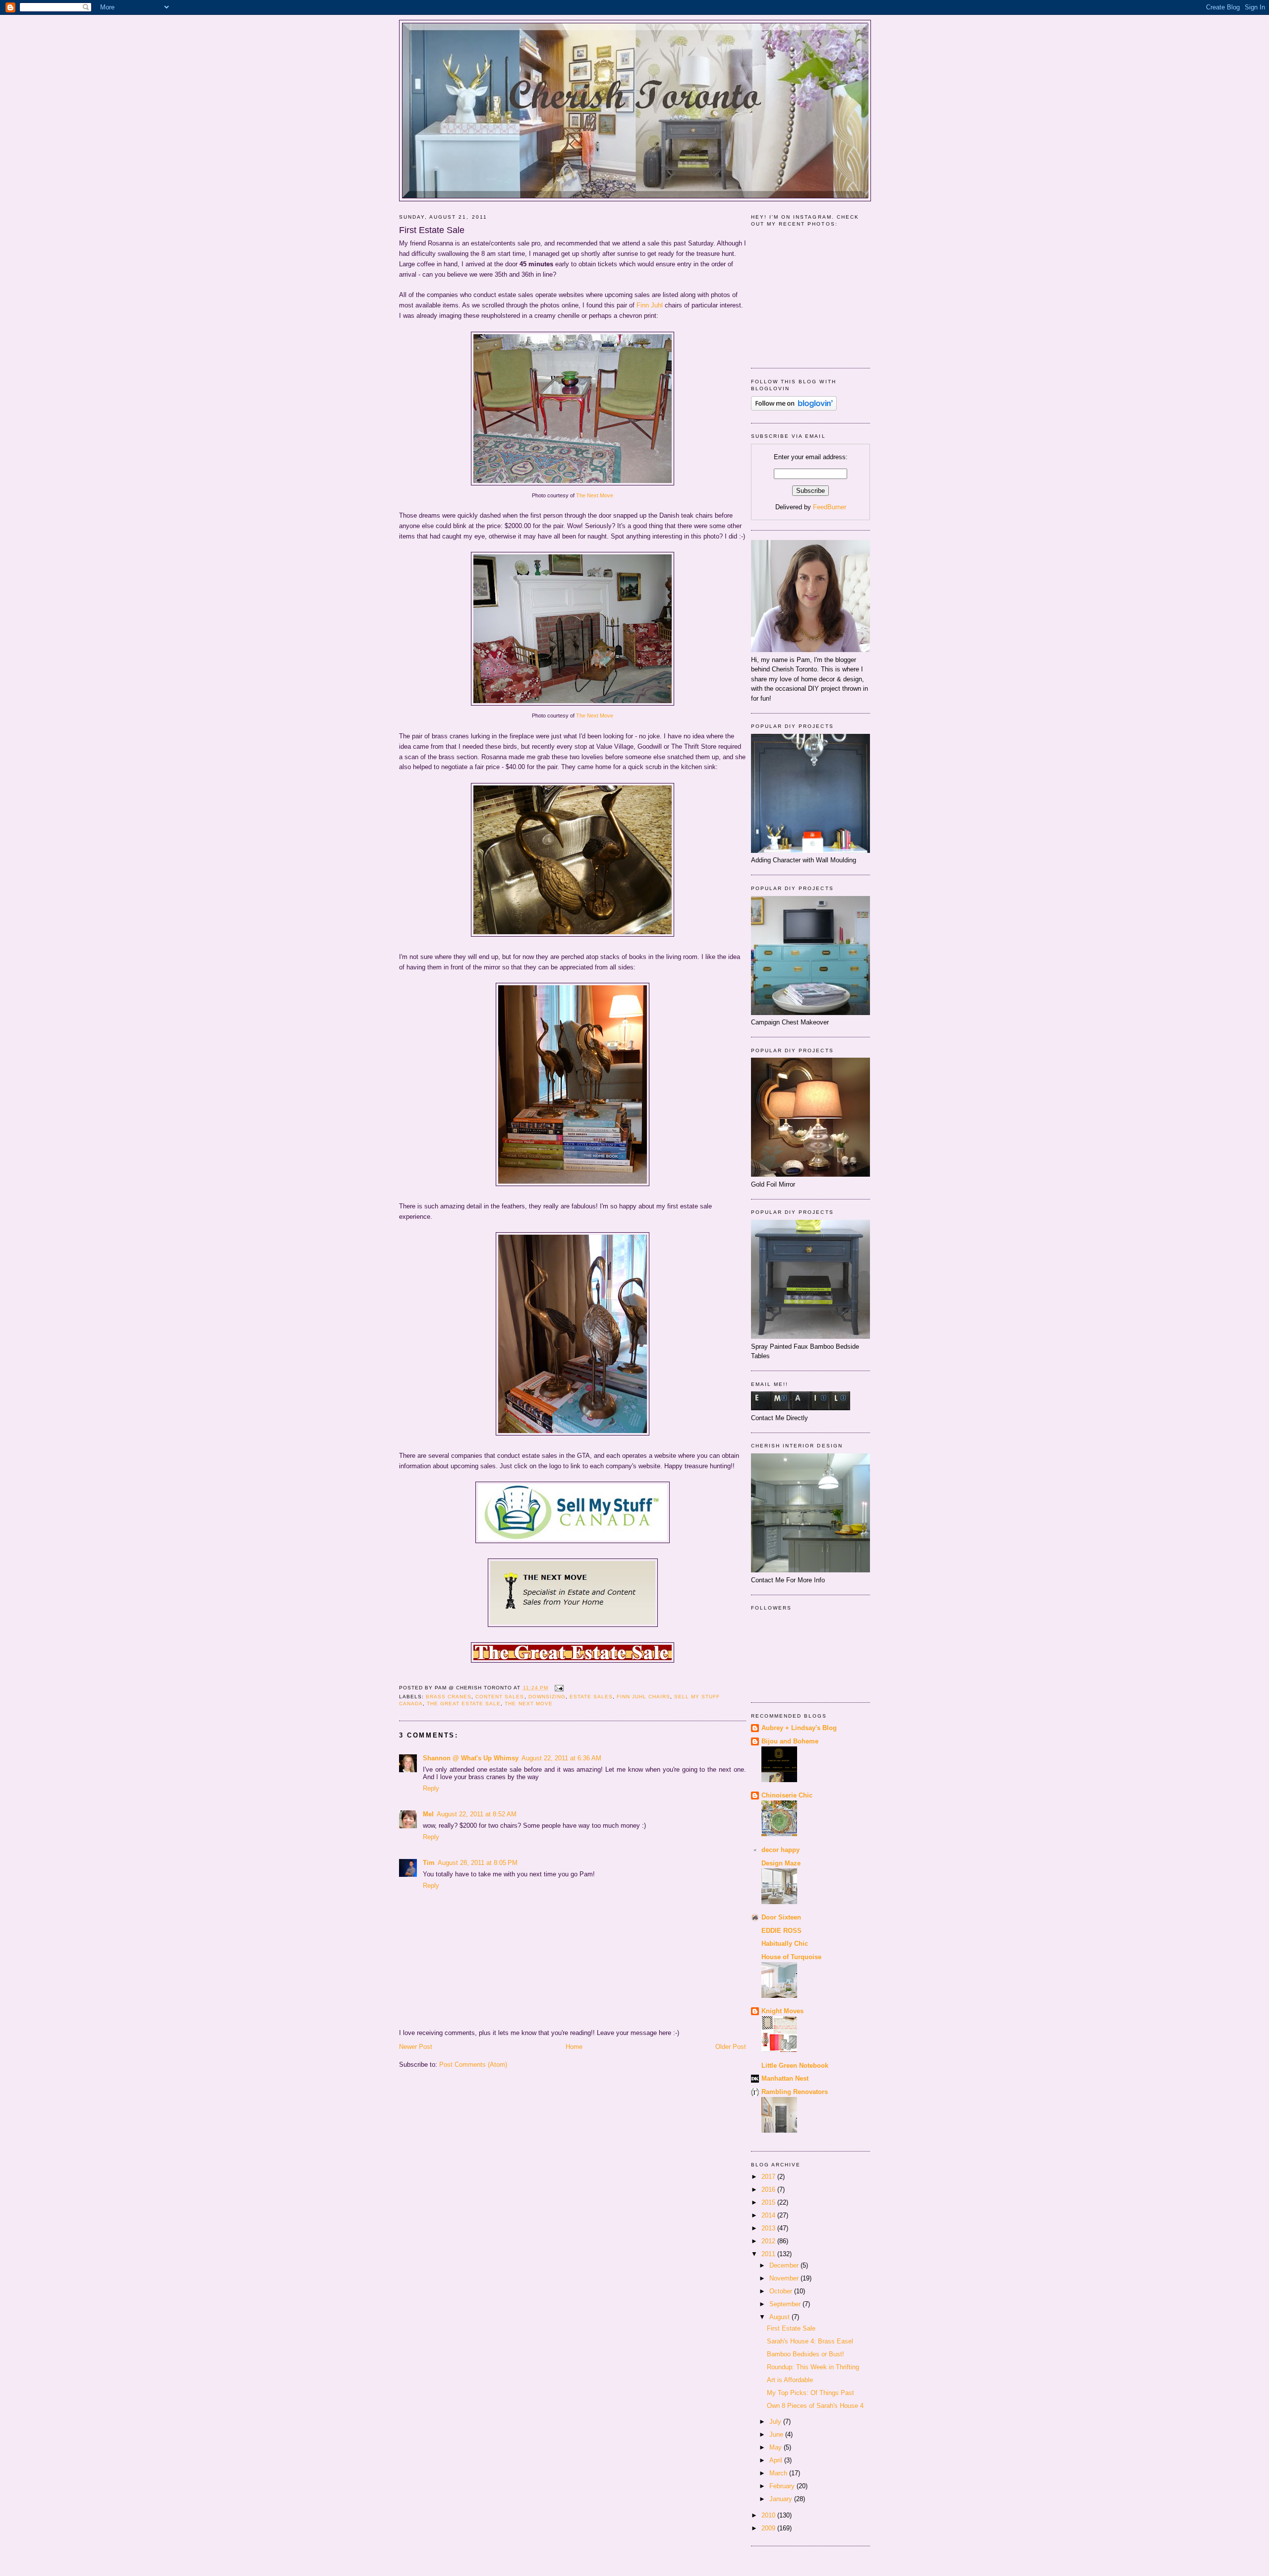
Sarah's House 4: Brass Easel (810, 2341)
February (783, 2486)
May (777, 2447)
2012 (769, 2241)
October (782, 2291)
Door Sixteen (781, 1917)
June (777, 2434)
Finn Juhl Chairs (643, 1697)
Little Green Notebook (795, 2066)
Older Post (731, 2047)
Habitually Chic (785, 1944)
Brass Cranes (449, 1697)
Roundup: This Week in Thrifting (813, 2367)
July (776, 2422)
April (777, 2460)
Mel (428, 1814)
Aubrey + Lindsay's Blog (799, 1728)
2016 (769, 2189)
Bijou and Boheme (790, 1741)
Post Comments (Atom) (473, 2065)
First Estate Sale (432, 230)
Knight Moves (782, 2011)
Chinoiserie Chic (787, 1795)
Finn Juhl (650, 305)
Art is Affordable (790, 2380)
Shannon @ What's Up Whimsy (471, 1758)
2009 (769, 2528)
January (782, 2499)
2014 (769, 2215)
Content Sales (500, 1697)
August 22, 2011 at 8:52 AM (477, 1814)
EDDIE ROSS (781, 1931)
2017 (769, 2177)
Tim (429, 1863)
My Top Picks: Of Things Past (810, 2393)
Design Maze (781, 1863)
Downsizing (547, 1697)
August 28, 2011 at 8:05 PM (478, 1863)
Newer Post (416, 2047)
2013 (769, 2228)
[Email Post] (558, 1688)
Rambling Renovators (795, 2092)
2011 (769, 2254)
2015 (769, 2202)
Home (574, 2047)
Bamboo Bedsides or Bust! (806, 2354)
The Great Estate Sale (464, 1704)
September (786, 2304)
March (779, 2473)
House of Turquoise (791, 1957)
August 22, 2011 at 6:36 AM (561, 1758)
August (780, 2317)
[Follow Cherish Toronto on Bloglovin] (794, 408)
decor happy (780, 1850)
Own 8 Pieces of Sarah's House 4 (815, 2406)
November (785, 2278)
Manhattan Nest (785, 2078)
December (785, 2265)
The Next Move (595, 495)
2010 (769, 2515)
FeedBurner (830, 507)
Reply (431, 1788)
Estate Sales (591, 1697)
